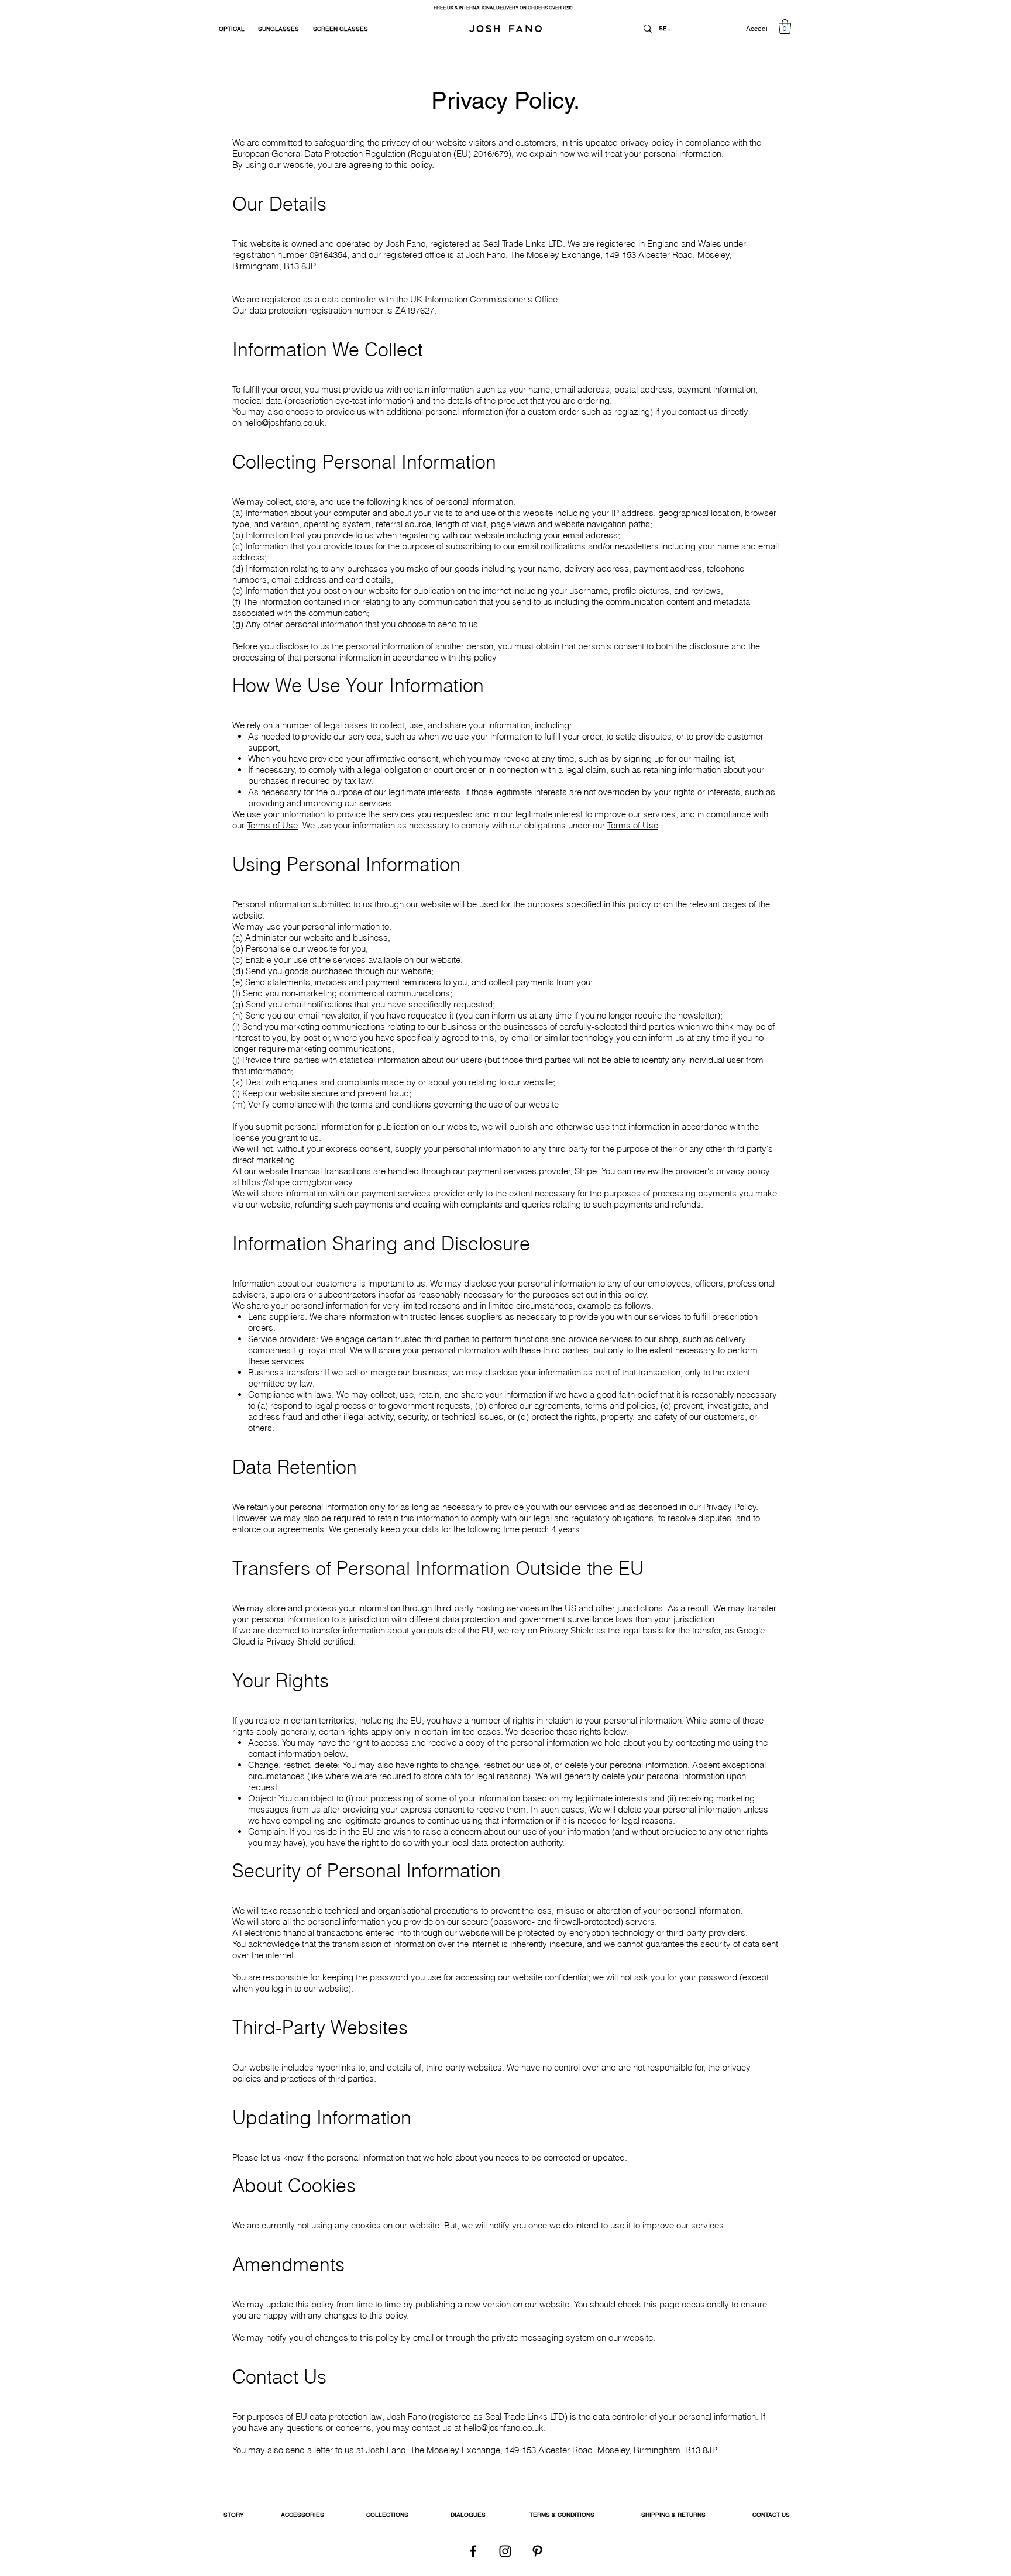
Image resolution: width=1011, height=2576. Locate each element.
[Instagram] (505, 2551)
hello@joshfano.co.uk (284, 423)
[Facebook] (473, 2551)
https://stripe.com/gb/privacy (297, 1182)
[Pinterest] (537, 2551)
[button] (785, 27)
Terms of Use (272, 825)
